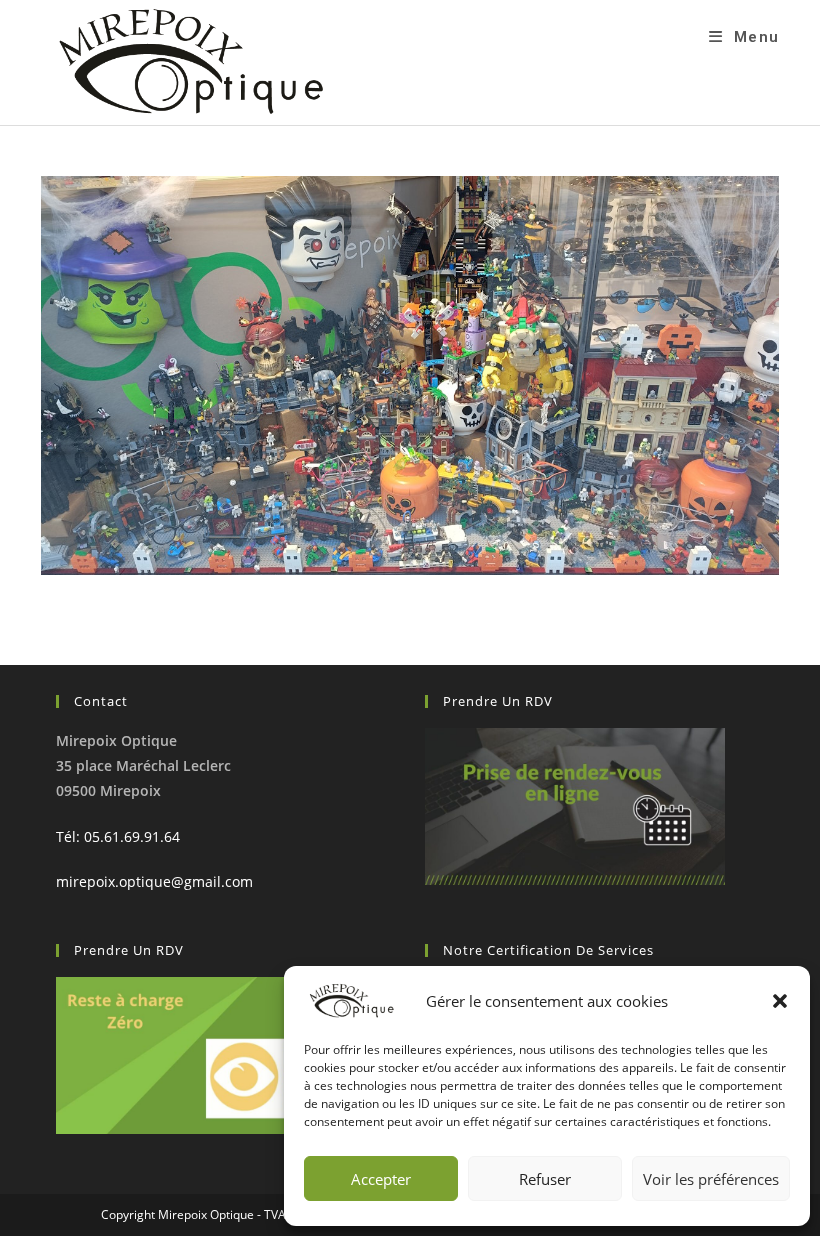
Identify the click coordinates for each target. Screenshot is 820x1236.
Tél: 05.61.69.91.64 (118, 836)
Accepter (381, 1179)
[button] (780, 1001)
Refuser (545, 1179)
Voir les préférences (711, 1179)
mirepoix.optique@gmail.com (154, 881)
